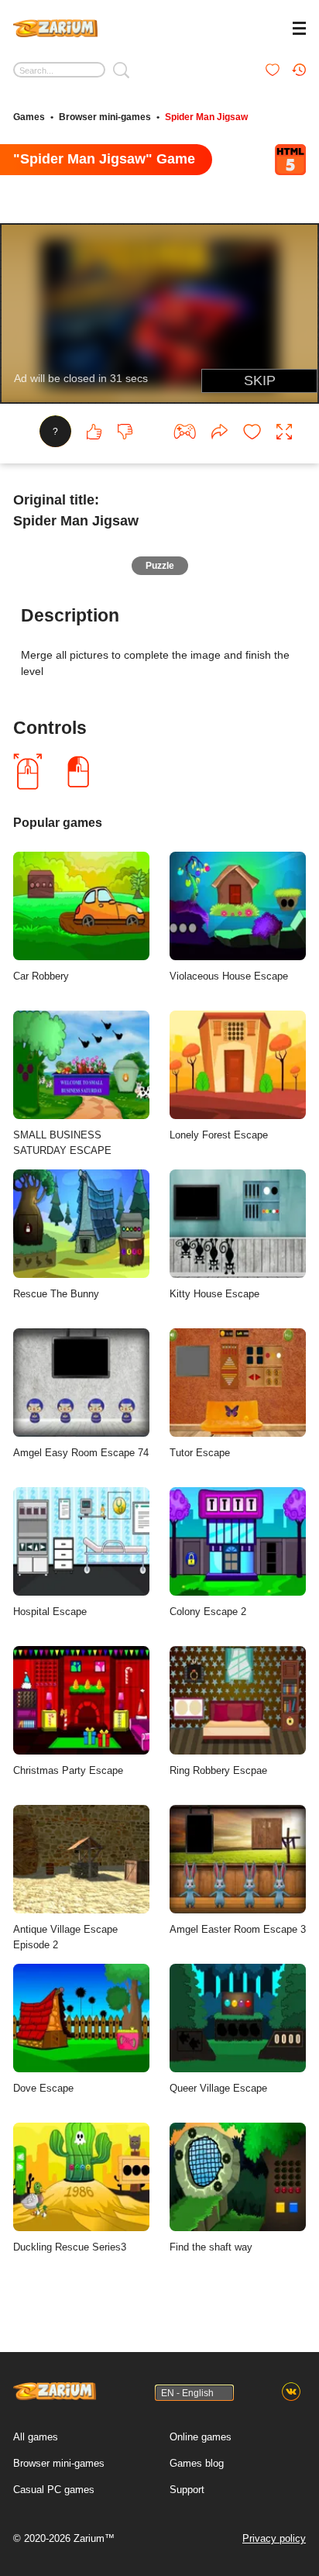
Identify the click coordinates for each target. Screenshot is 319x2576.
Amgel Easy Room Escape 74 (81, 1453)
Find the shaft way (211, 2247)
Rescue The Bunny (56, 1294)
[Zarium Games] (55, 26)
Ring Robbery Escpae (218, 1770)
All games (36, 2437)
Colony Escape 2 (208, 1612)
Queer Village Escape (218, 2088)
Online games (201, 2437)
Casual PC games (54, 2490)
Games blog (197, 2463)
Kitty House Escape (214, 1294)
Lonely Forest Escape (219, 1135)
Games (29, 117)
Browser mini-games (105, 117)
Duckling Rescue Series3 (70, 2247)
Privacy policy (274, 2538)
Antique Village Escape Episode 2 (65, 1937)
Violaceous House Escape (229, 976)
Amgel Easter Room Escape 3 (238, 1929)
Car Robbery (41, 976)
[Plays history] (299, 70)
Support (187, 2490)
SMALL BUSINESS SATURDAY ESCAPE (62, 1143)
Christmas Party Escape (68, 1770)
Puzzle (160, 566)
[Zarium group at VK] (291, 2392)
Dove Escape (43, 2088)
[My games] (273, 70)
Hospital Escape (50, 1612)
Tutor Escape (200, 1453)
